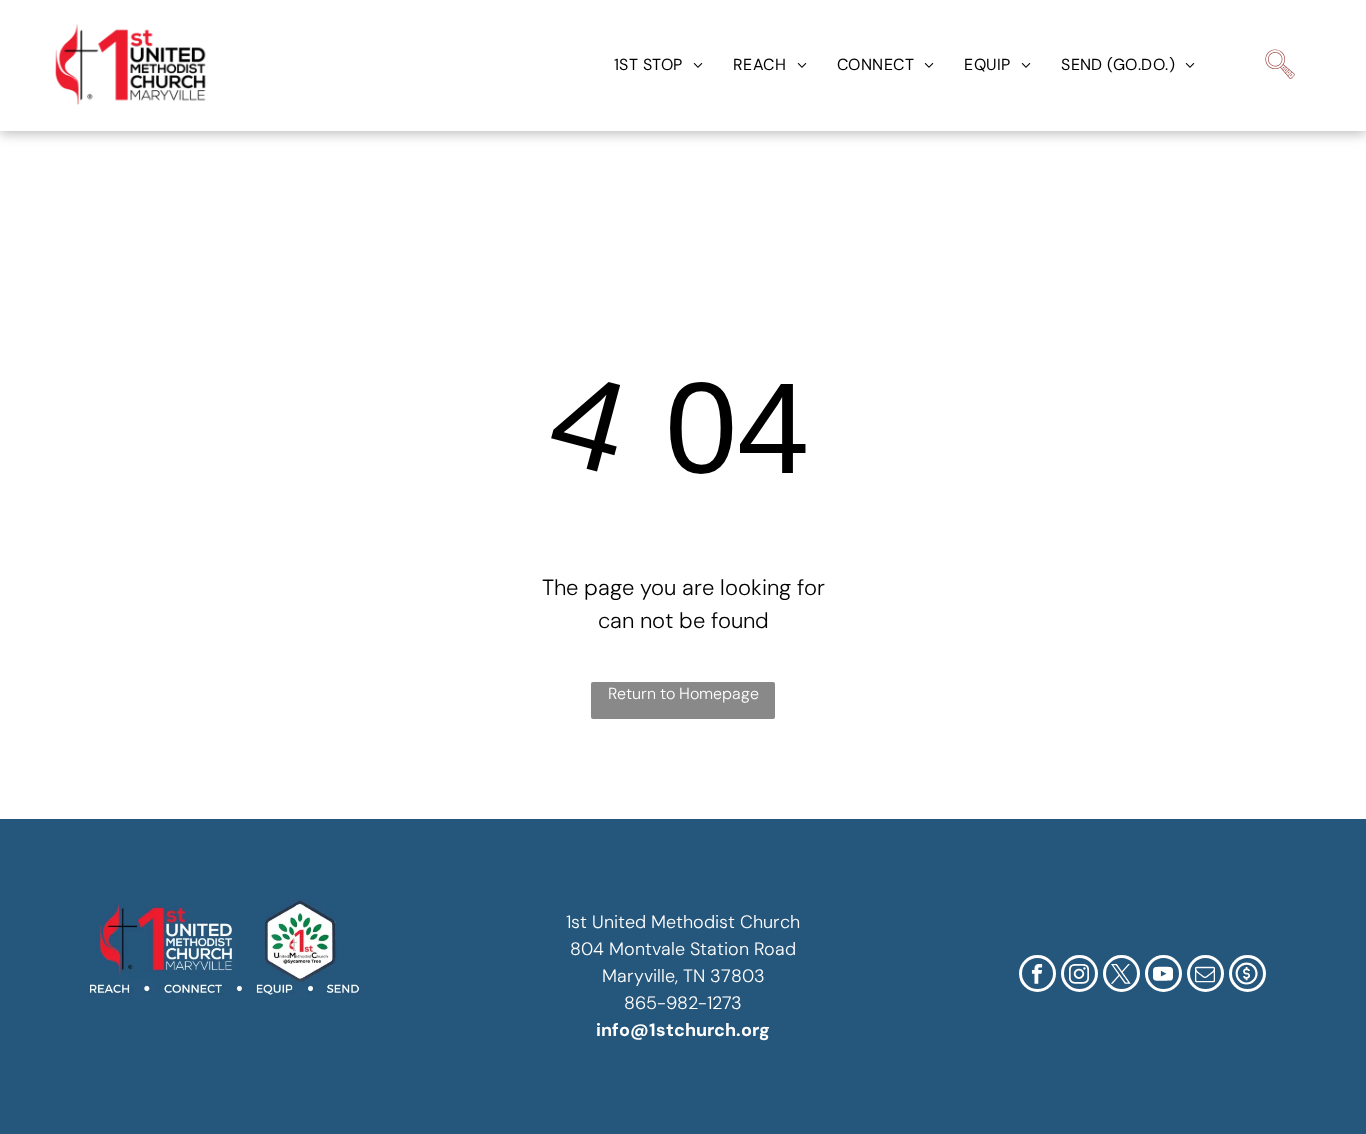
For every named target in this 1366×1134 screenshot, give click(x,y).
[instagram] (1079, 976)
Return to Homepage (683, 693)
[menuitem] (658, 65)
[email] (1205, 976)
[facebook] (1037, 976)
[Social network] (1247, 976)
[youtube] (1163, 976)
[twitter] (1121, 976)
